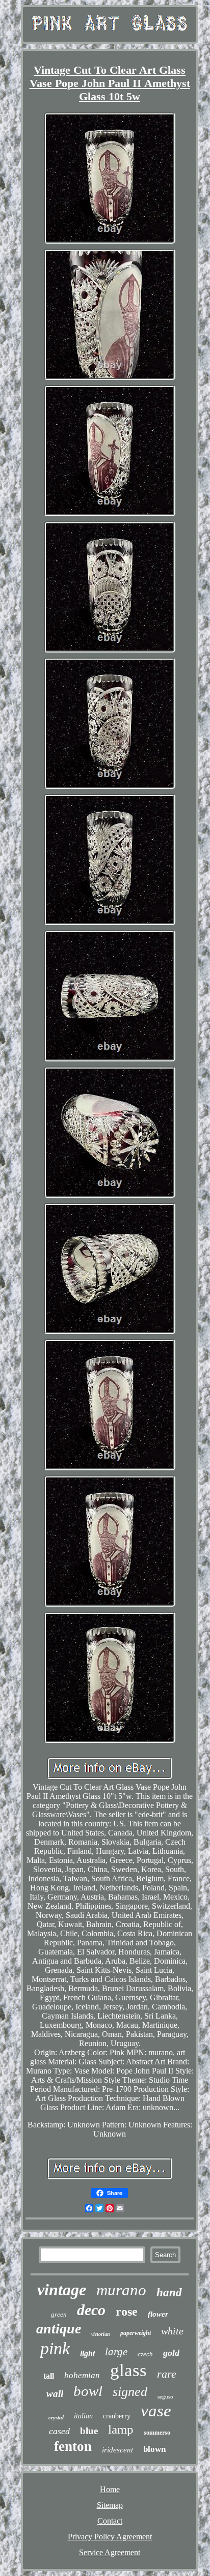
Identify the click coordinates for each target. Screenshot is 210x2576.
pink (55, 2348)
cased (59, 2431)
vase (156, 2411)
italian (83, 2416)
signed (130, 2392)
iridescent (117, 2450)
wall (55, 2394)
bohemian (82, 2375)
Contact (110, 2521)
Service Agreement (110, 2552)
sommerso (157, 2433)
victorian (101, 2334)
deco (91, 2310)
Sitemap (110, 2505)
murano (121, 2290)
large (116, 2352)
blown (154, 2449)
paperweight (136, 2333)
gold (171, 2353)
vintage (62, 2290)
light (87, 2353)
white (172, 2331)
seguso (165, 2396)
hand (169, 2292)
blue (89, 2431)
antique (59, 2329)
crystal (56, 2417)
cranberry (117, 2416)
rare (167, 2374)
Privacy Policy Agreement (110, 2537)
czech (145, 2354)
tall (49, 2376)
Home (110, 2489)
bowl (88, 2391)
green (59, 2314)
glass (128, 2370)
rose (127, 2312)
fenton (73, 2446)
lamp (121, 2429)
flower (158, 2314)
